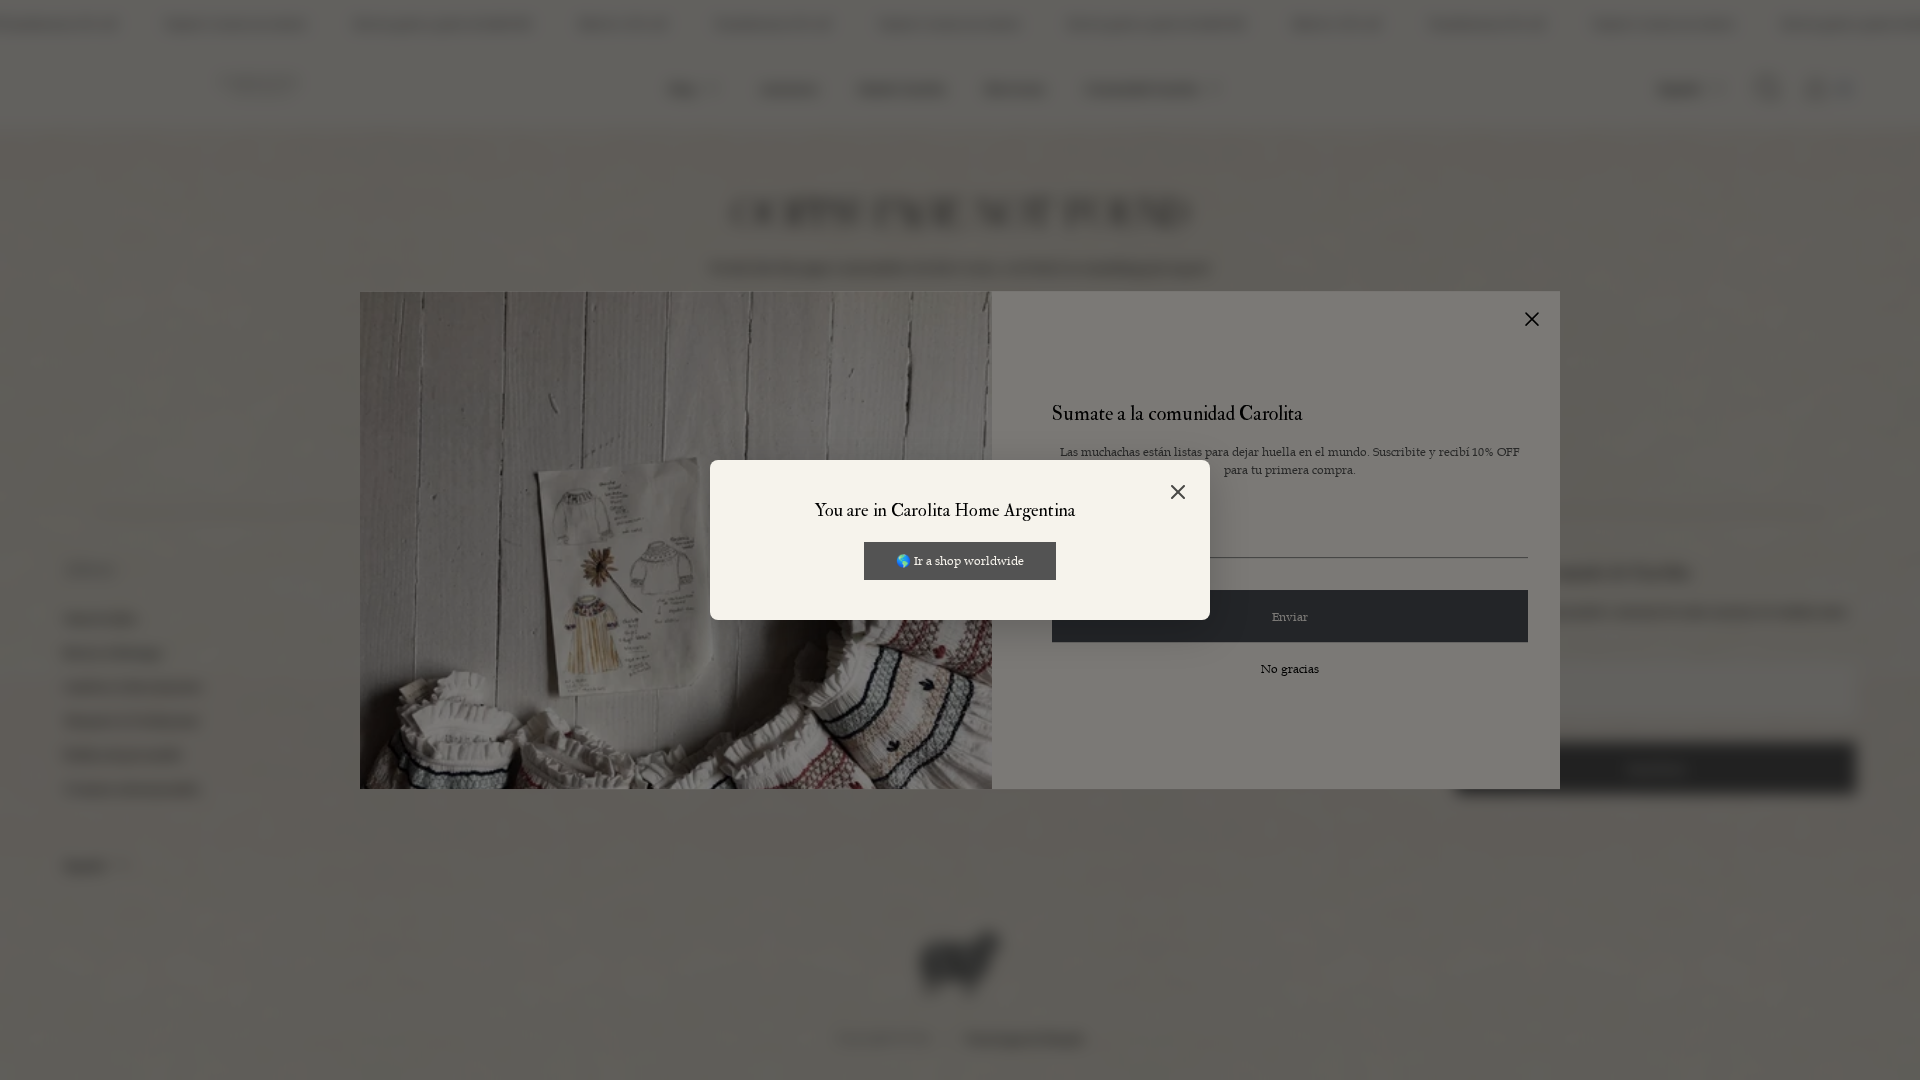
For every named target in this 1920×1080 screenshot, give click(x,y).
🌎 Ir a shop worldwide (960, 560)
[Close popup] (1178, 493)
